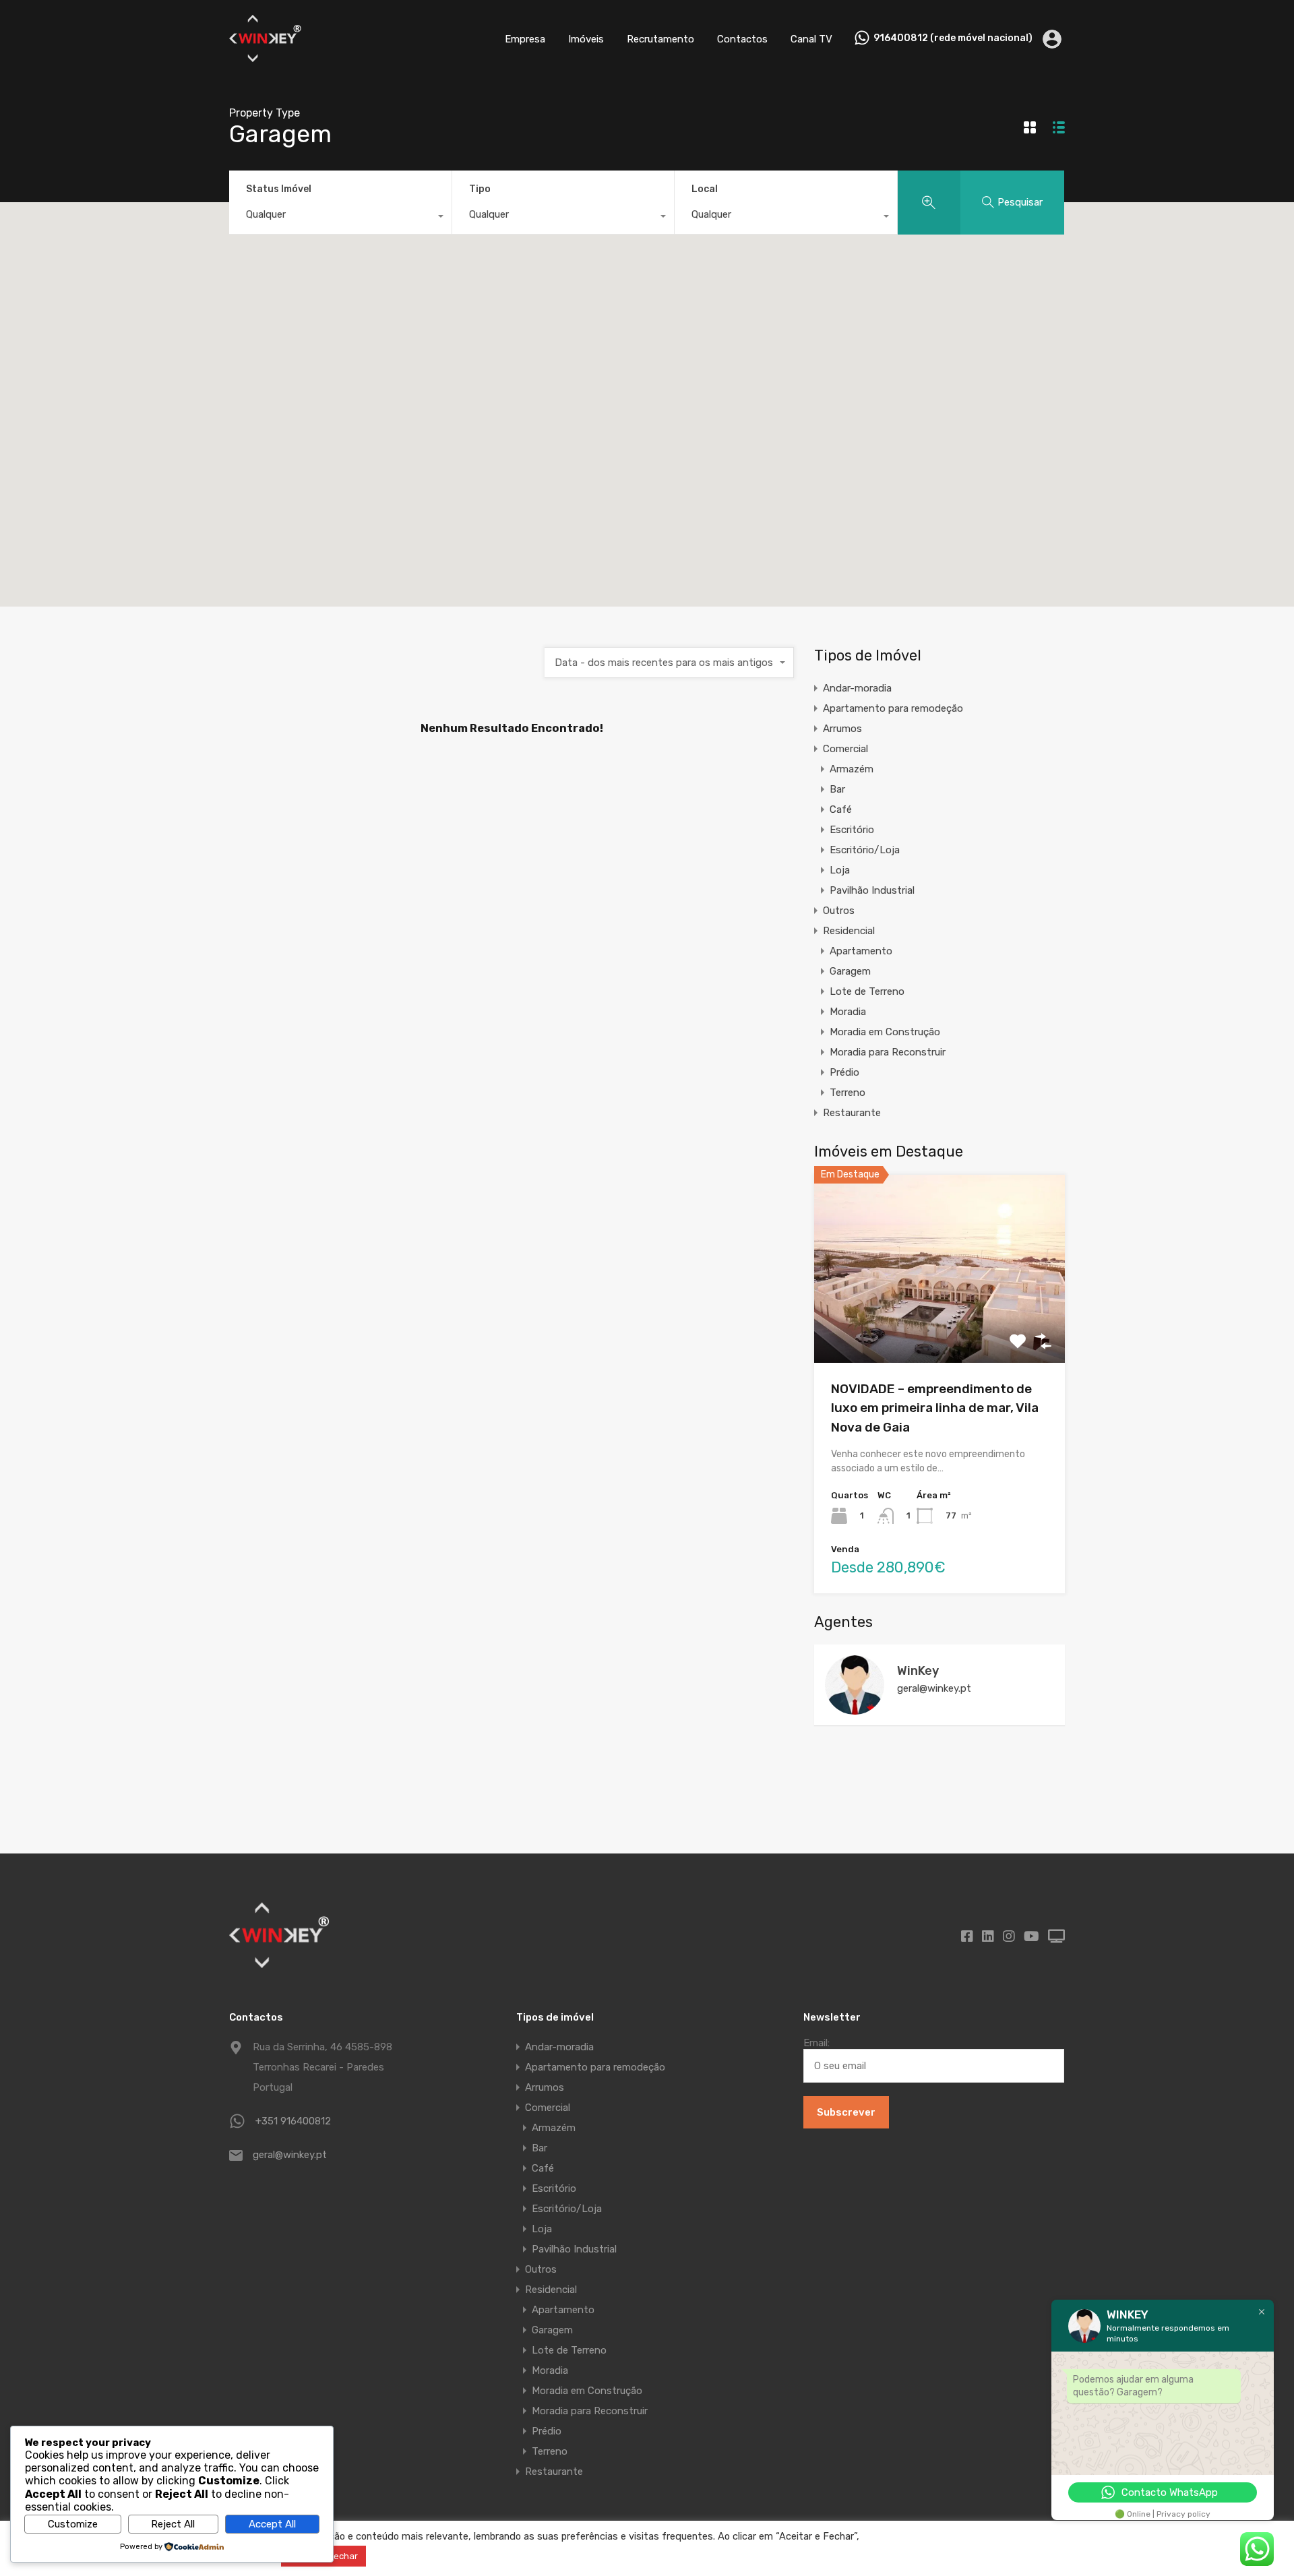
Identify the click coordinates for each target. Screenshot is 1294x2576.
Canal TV (811, 39)
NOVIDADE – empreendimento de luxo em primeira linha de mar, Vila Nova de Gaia (935, 1408)
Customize (73, 2524)
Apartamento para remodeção (893, 708)
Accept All (272, 2524)
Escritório (852, 830)
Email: (817, 2043)
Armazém (852, 769)
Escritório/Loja (865, 850)
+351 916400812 (293, 2121)
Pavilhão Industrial (872, 890)
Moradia (848, 1012)
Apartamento (861, 951)
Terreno (848, 1093)
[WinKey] (855, 1709)
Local (705, 189)
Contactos (742, 39)
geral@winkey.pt (934, 1688)
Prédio (844, 1072)
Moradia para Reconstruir (888, 1052)
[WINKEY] (266, 58)
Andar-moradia (857, 688)
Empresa (525, 39)
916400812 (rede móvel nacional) (953, 38)
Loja (840, 870)
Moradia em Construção (885, 1032)
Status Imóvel (279, 189)
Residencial (849, 931)
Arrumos (842, 729)
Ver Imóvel (940, 1325)
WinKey (918, 1671)
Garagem (850, 971)
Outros (839, 911)
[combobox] (340, 218)
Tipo (480, 189)
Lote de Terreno (867, 991)
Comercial (845, 749)
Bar (837, 789)
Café (841, 809)
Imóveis (586, 39)
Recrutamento (660, 39)
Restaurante (852, 1113)
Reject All (173, 2524)
